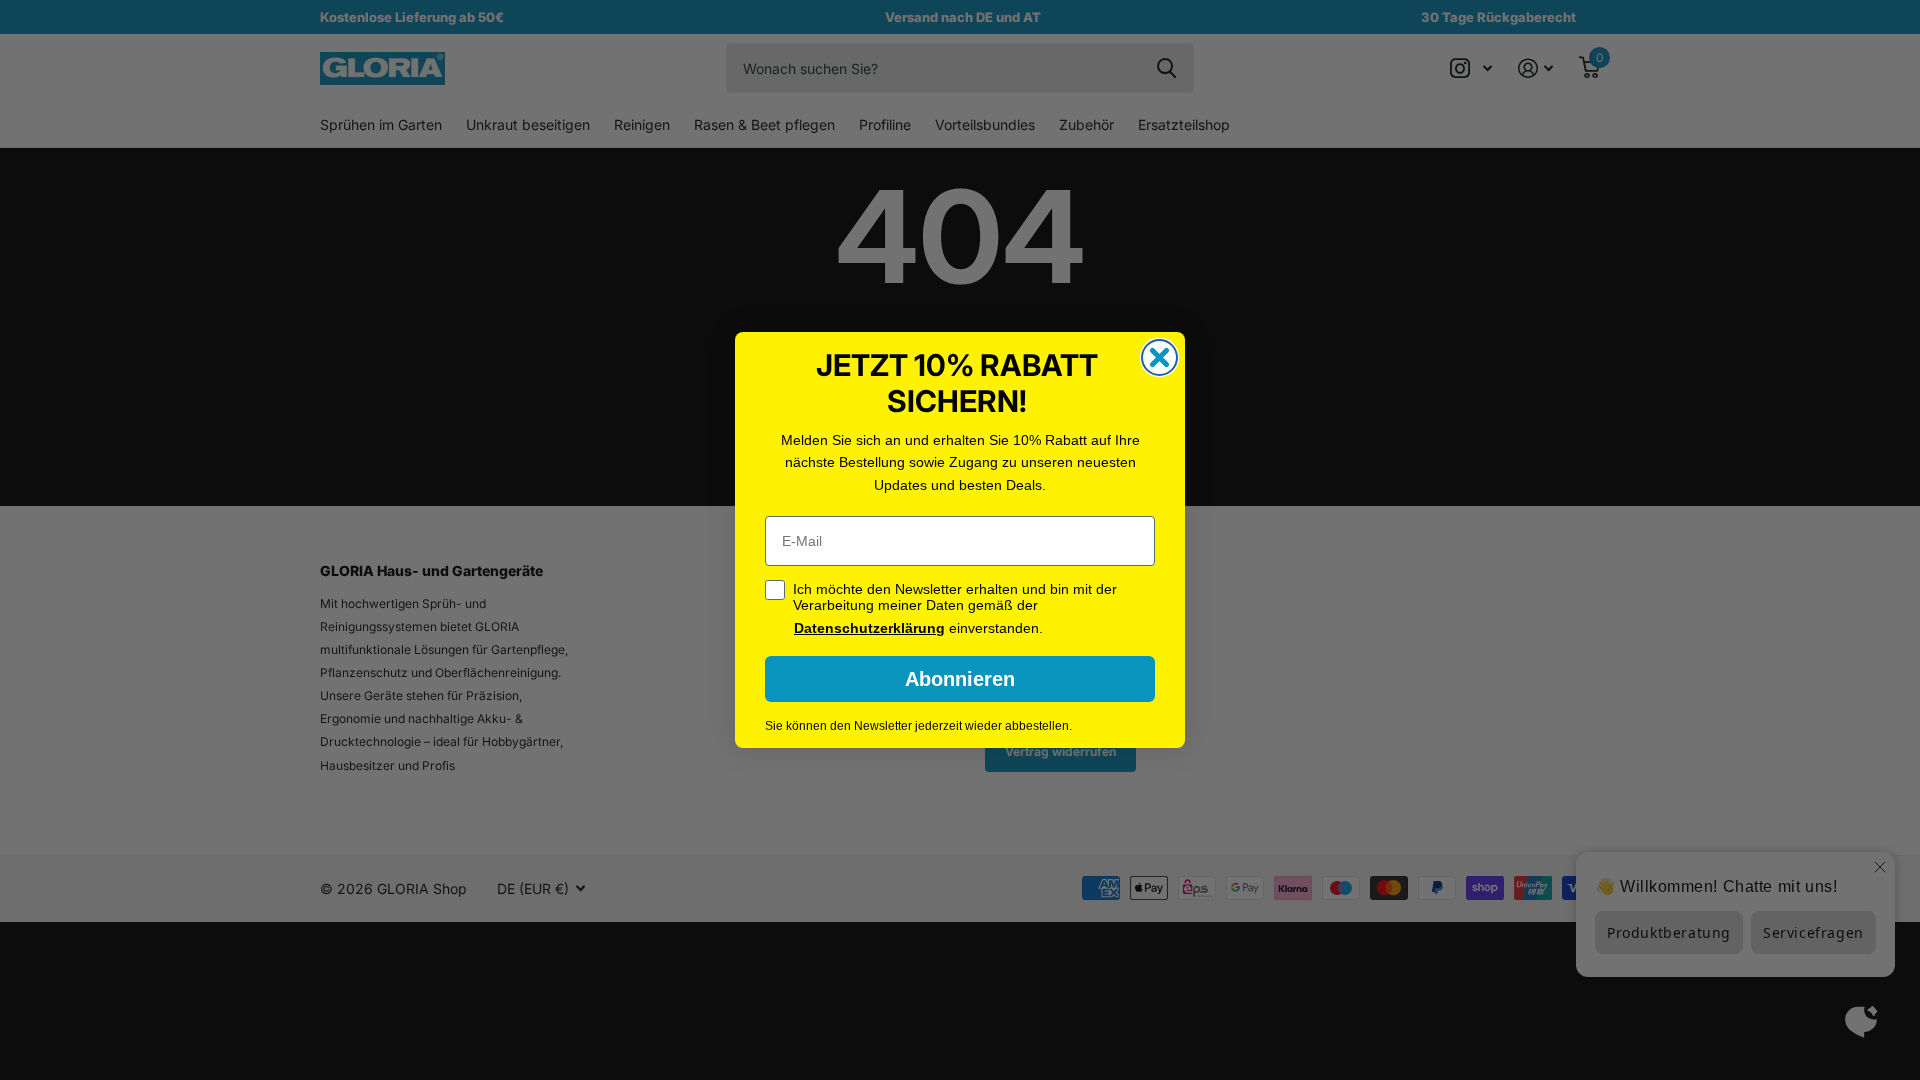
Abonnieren (960, 679)
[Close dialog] (1159, 357)
